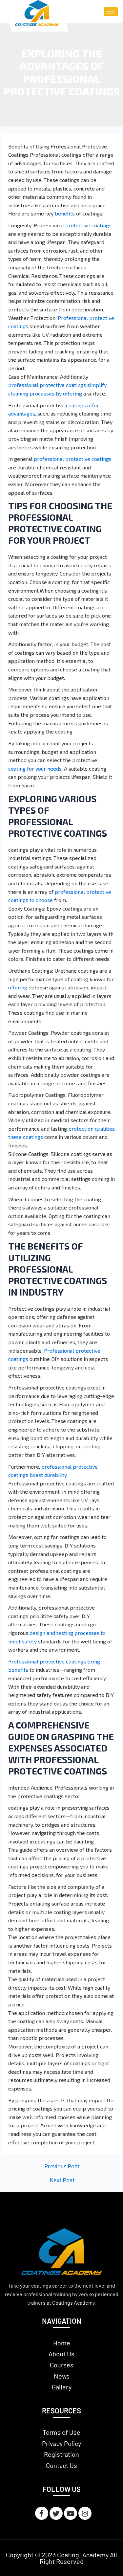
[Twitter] (56, 2513)
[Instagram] (85, 2513)
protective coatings (88, 225)
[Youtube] (71, 2513)
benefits (65, 213)
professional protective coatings (73, 459)
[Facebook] (42, 2513)
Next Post (62, 2180)
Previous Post (62, 2166)
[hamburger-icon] (111, 12)
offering (18, 987)
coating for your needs (35, 768)
